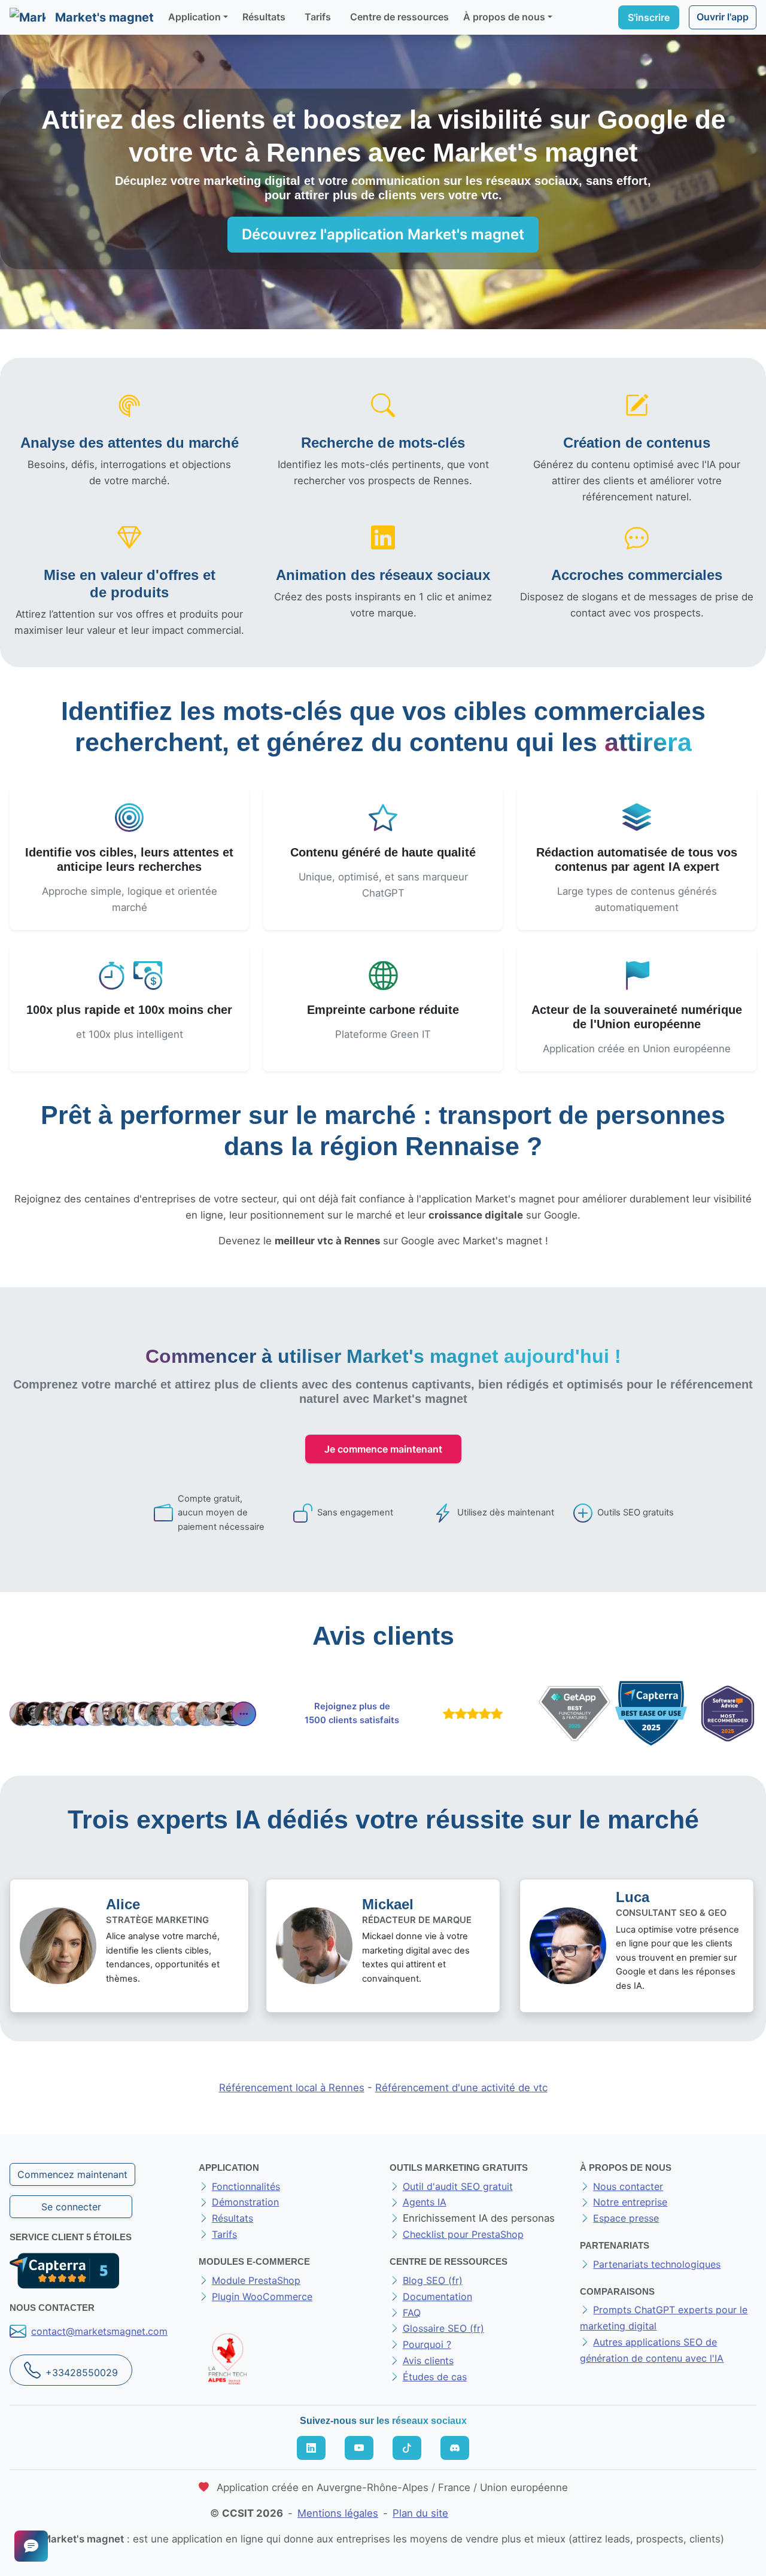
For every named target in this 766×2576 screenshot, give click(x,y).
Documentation (437, 2296)
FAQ (412, 2313)
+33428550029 (82, 2373)
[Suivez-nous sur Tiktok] (407, 2448)
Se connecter (71, 2207)
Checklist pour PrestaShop (463, 2234)
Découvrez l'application (383, 234)
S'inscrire (649, 17)
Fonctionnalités (246, 2186)
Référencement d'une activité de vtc (461, 2088)
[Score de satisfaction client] (470, 1714)
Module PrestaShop (256, 2280)
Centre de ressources (399, 17)
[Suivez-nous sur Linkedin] (311, 2448)
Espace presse (626, 2218)
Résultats (264, 17)
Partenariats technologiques (657, 2264)
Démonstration (245, 2202)
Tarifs (318, 17)
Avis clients (428, 2361)
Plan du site (420, 2513)
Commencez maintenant (72, 2174)
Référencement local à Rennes (292, 2088)
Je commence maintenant (383, 1449)
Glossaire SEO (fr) (443, 2328)
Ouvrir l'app (723, 17)
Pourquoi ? (427, 2344)
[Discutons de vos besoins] (31, 2546)
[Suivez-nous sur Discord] (455, 2448)
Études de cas (435, 2377)
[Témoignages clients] (133, 1714)
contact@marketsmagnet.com (99, 2331)
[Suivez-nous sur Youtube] (359, 2448)
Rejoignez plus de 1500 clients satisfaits (352, 1714)
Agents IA (425, 2202)
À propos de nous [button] (504, 17)
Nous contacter (628, 2186)
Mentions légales (338, 2513)
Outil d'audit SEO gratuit (458, 2186)
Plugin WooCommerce (262, 2296)
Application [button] (194, 17)
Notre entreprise (630, 2202)
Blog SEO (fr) (433, 2280)
